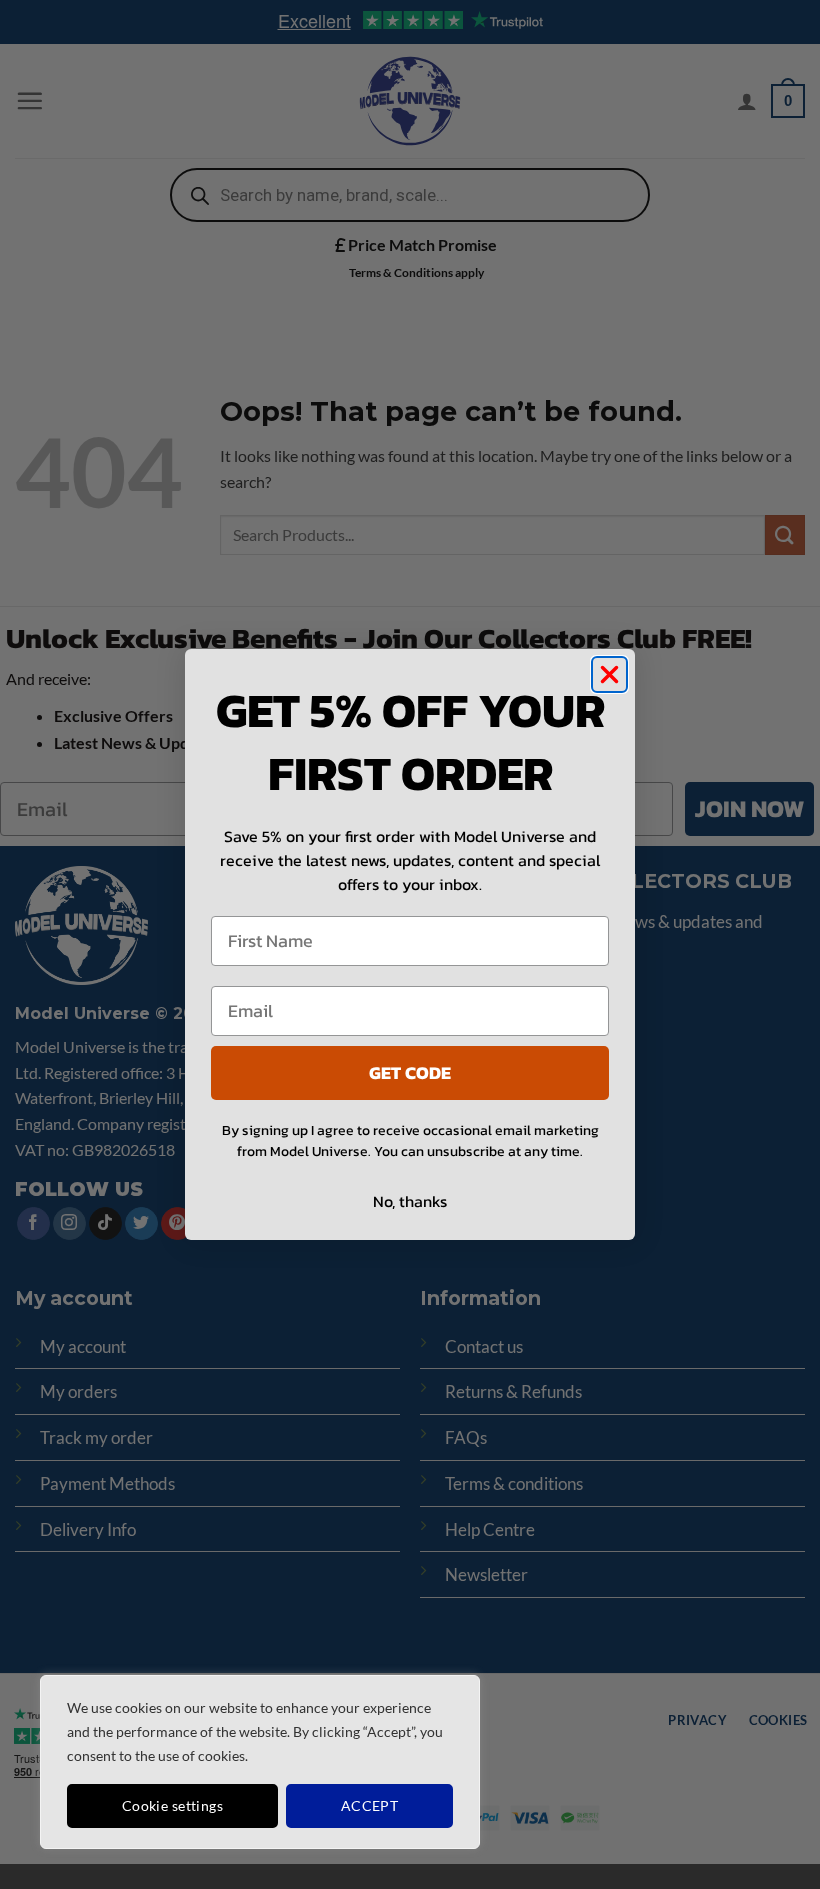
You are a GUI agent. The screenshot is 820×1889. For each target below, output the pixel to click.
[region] (260, 1762)
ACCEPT (370, 1805)
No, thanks (410, 1201)
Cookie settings (172, 1805)
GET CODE (410, 1072)
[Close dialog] (609, 674)
